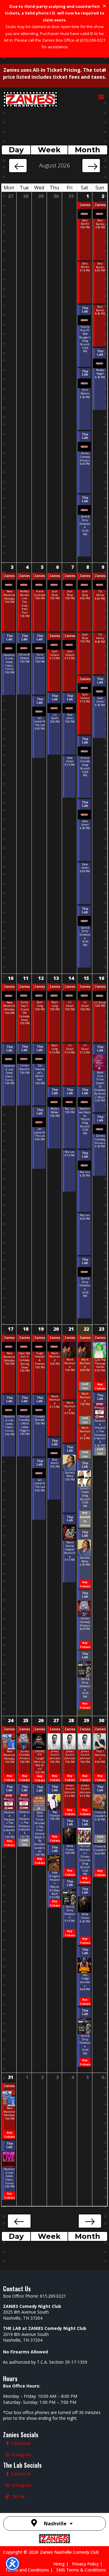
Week (49, 150)
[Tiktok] (7, 2497)
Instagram (21, 2455)
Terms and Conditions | (31, 2570)
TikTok (18, 2497)
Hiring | (63, 2564)
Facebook (21, 2443)
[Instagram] (7, 2455)
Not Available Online (85, 1519)
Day (16, 150)
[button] (101, 96)
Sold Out (85, 1386)
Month (88, 150)
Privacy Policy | (89, 2564)
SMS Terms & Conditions (81, 2570)
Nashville (55, 2524)
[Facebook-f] (7, 2443)
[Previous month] (18, 166)
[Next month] (91, 166)
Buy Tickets (85, 1584)
